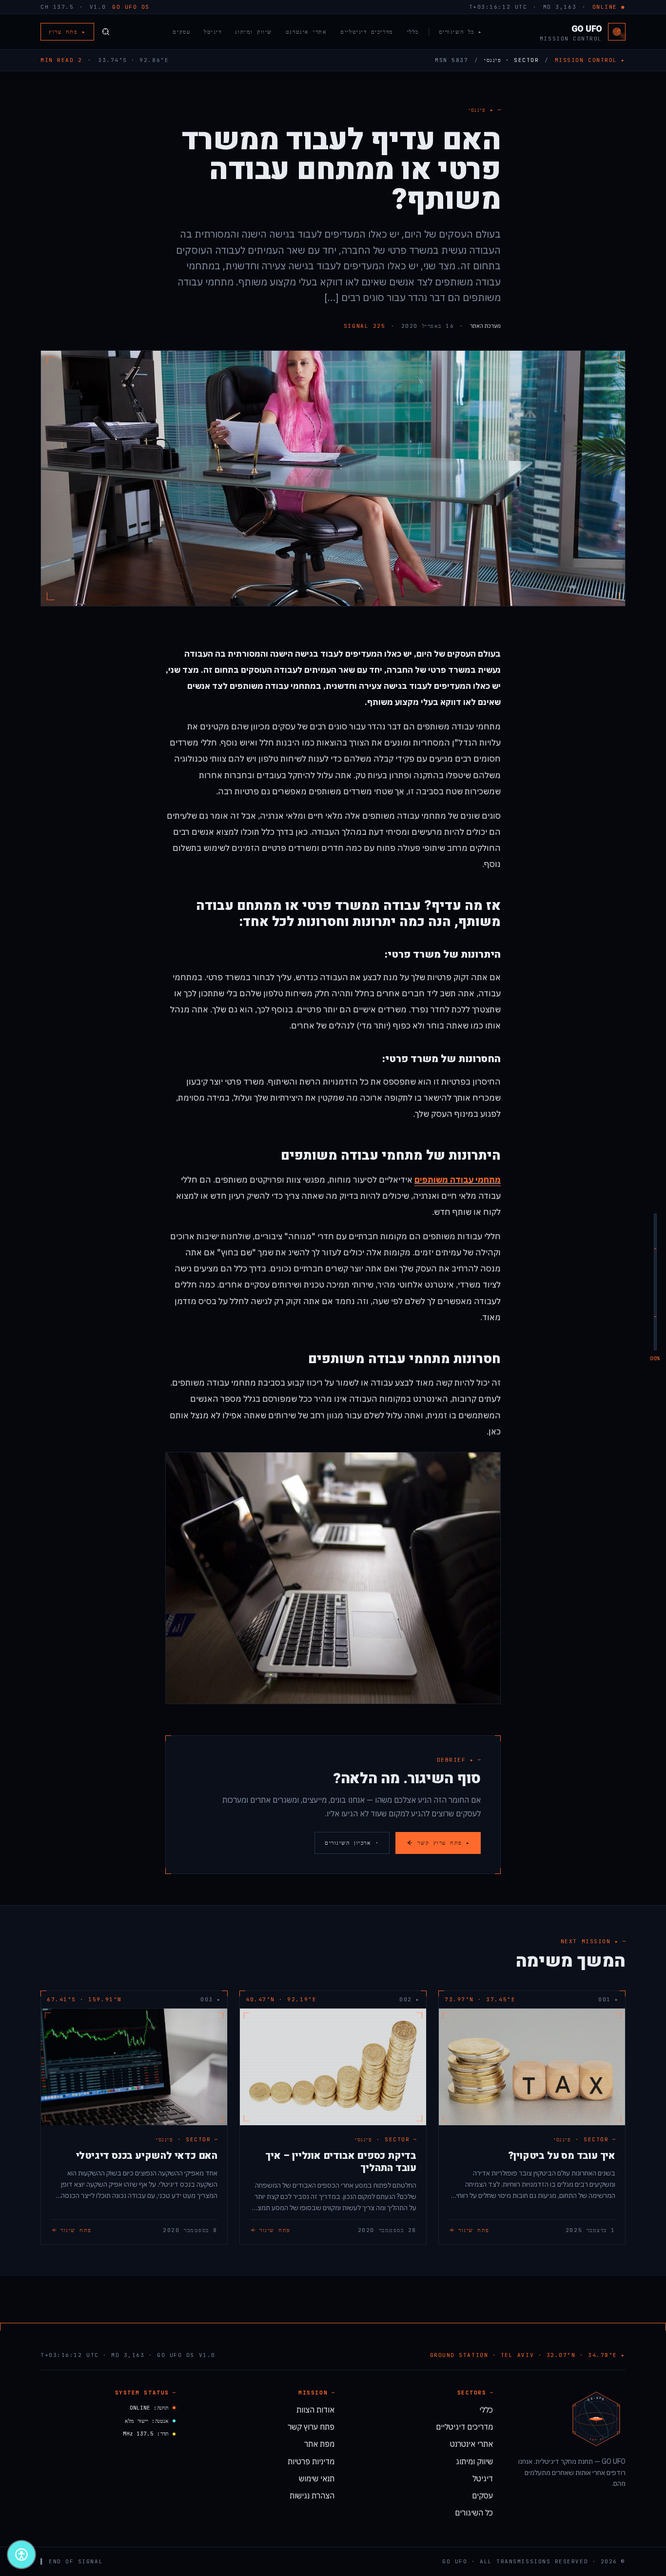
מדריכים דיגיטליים (367, 32)
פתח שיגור (474, 2230)
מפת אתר (319, 2444)
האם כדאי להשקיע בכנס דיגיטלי (147, 2156)
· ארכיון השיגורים (352, 1843)
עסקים (181, 32)
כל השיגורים (474, 2513)
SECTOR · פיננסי (511, 60)
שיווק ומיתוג (253, 32)
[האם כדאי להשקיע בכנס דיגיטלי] (134, 2067)
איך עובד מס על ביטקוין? (562, 2156)
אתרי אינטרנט (306, 32)
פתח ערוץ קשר (311, 2427)
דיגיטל (213, 32)
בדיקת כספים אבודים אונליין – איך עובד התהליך (341, 2162)
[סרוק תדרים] (106, 32)
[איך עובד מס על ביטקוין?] (532, 2067)
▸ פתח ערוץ (67, 32)
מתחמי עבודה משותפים (458, 1180)
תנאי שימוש (317, 2478)
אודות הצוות (315, 2410)
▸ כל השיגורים (461, 32)
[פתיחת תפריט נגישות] (21, 2555)
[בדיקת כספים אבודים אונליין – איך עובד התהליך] (333, 2067)
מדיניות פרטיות (311, 2461)
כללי (413, 32)
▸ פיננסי (481, 110)
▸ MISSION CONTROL (590, 60)
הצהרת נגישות (312, 2495)
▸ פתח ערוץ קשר (444, 1843)
